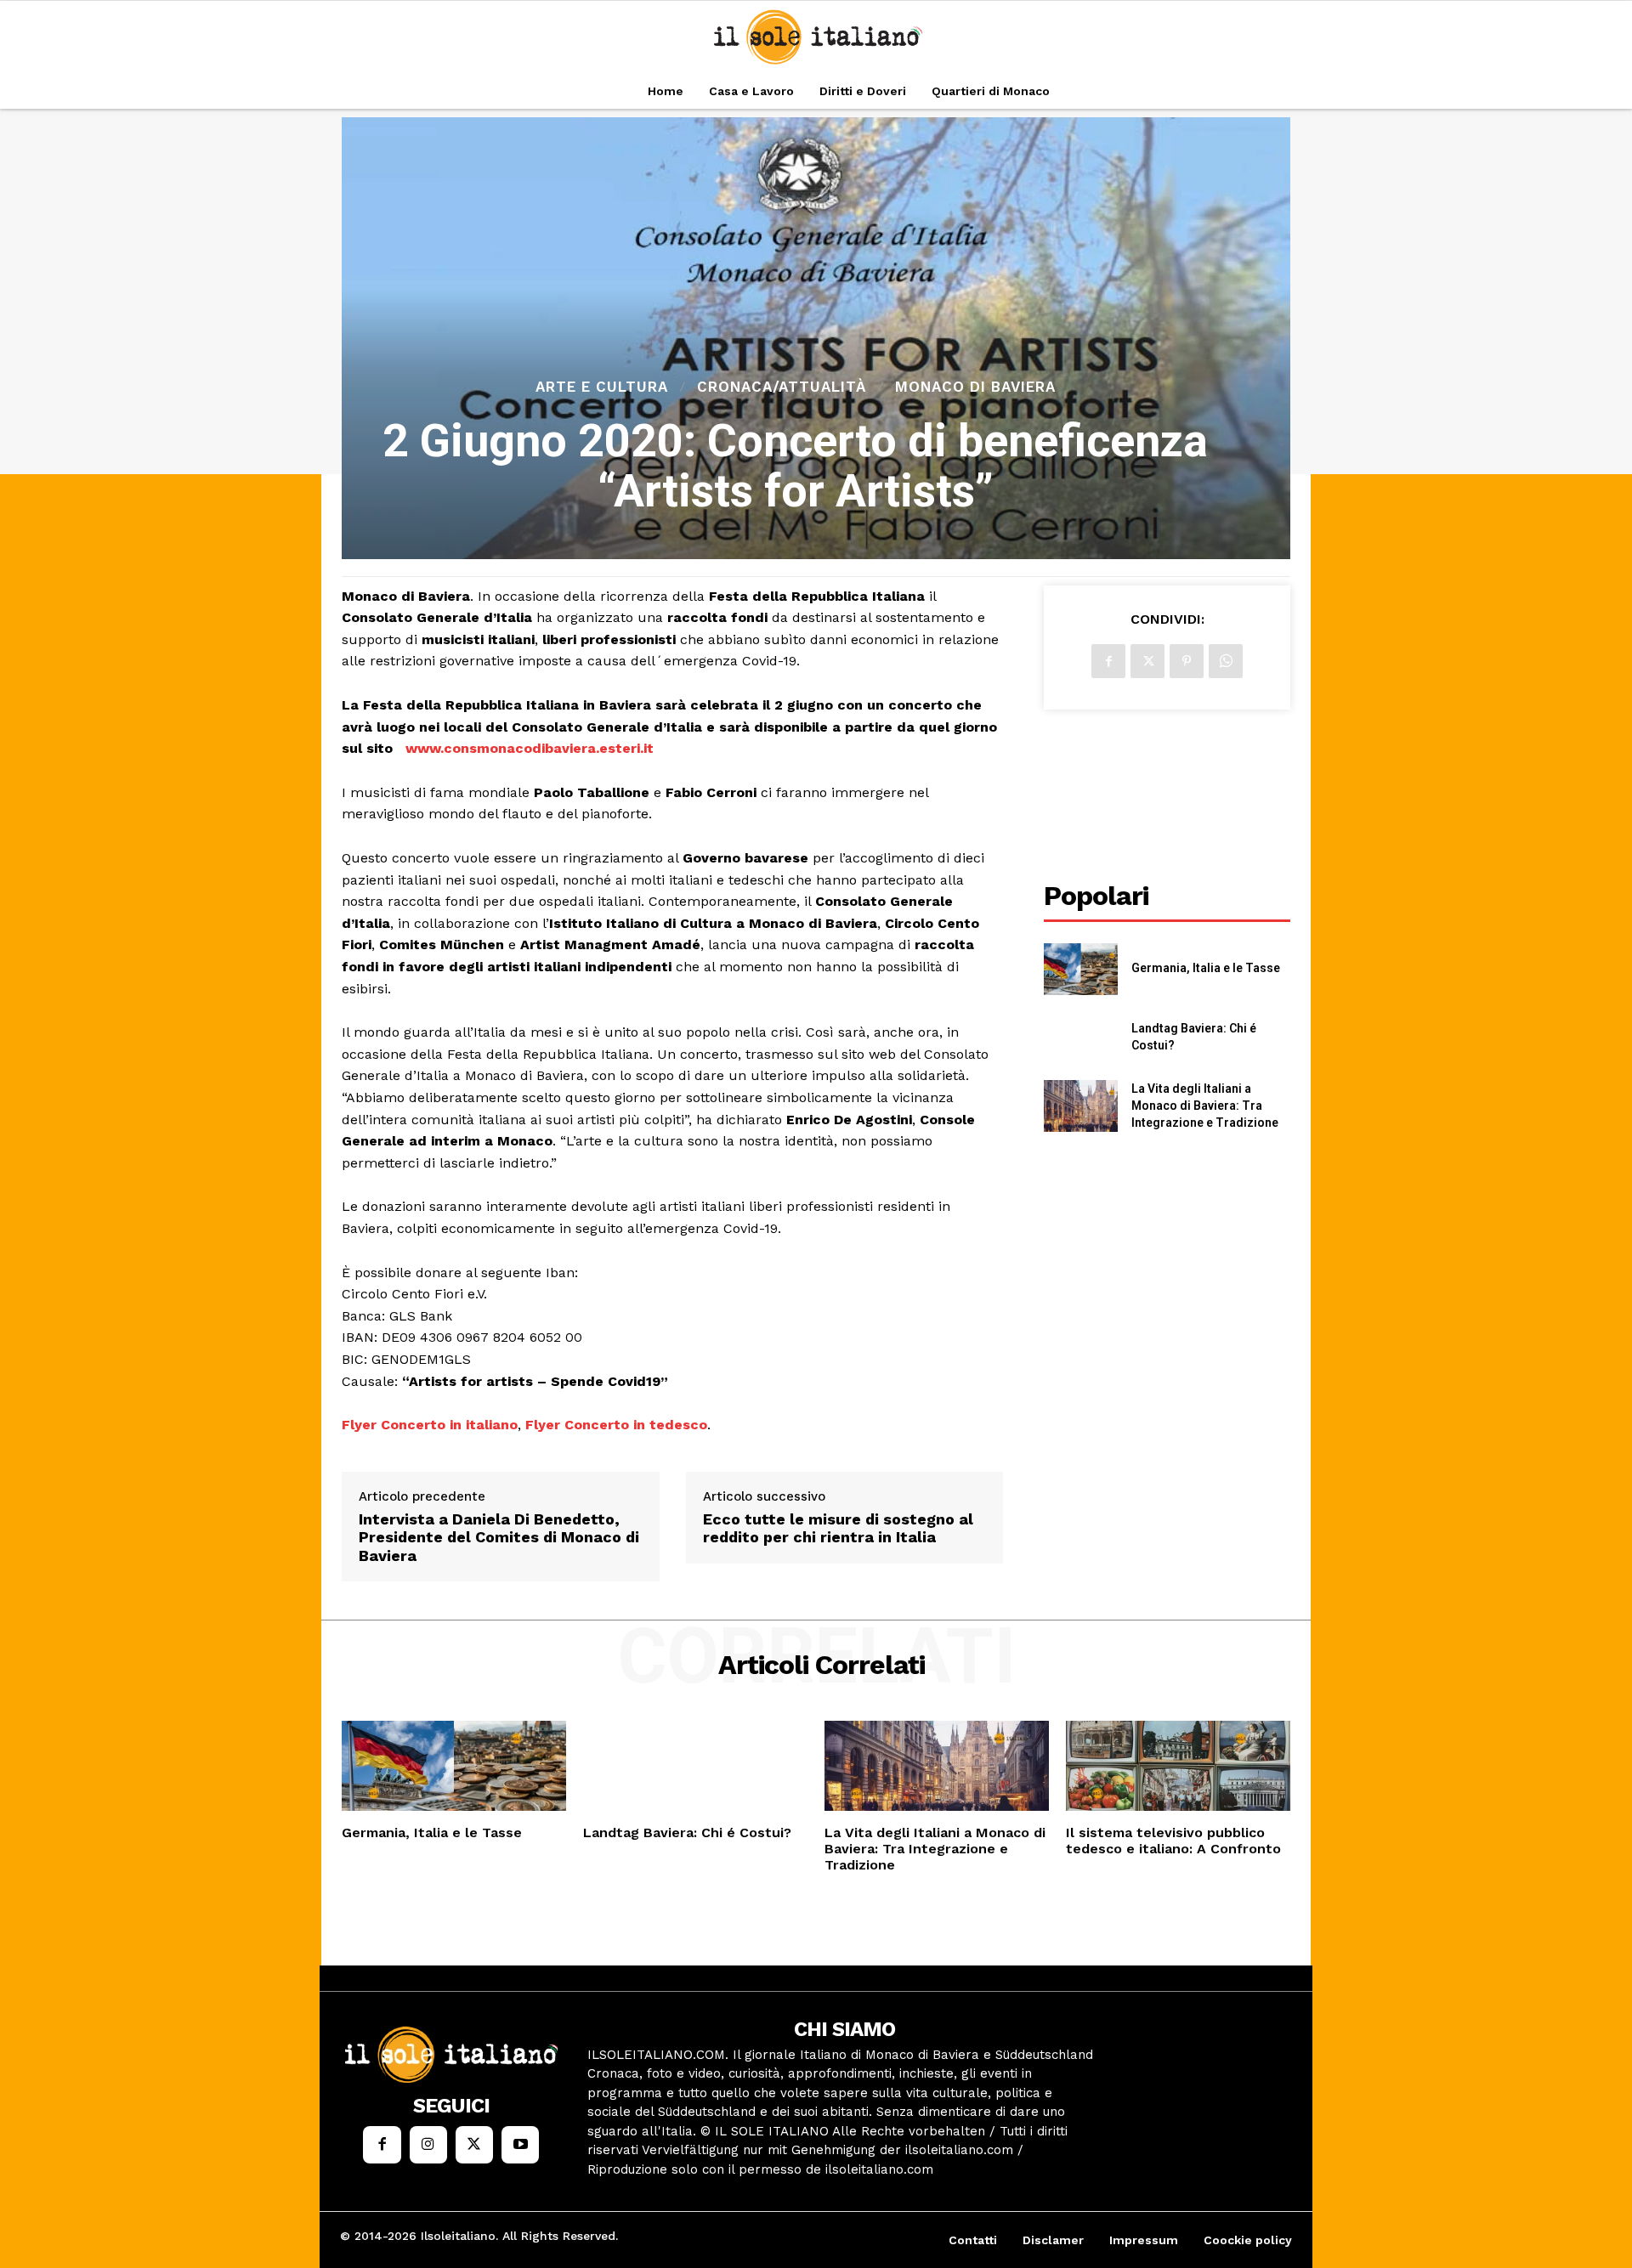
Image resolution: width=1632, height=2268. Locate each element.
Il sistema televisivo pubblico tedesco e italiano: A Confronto (1173, 1841)
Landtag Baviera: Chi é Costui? (687, 1832)
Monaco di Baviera (975, 387)
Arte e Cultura (602, 387)
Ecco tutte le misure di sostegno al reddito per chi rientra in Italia (838, 1528)
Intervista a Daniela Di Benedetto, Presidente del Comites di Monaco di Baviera (499, 1537)
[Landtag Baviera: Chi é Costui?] (1081, 1038)
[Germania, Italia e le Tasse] (1081, 969)
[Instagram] (428, 2145)
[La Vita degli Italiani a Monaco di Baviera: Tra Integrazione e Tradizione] (1081, 1106)
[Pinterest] (1187, 661)
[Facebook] (1108, 661)
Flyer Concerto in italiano (430, 1425)
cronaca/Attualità (782, 387)
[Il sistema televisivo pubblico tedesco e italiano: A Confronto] (1178, 1766)
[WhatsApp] (1226, 661)
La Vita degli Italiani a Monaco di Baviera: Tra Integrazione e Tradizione (1205, 1105)
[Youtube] (520, 2145)
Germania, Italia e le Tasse (1206, 968)
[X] (1147, 661)
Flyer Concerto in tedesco (616, 1425)
